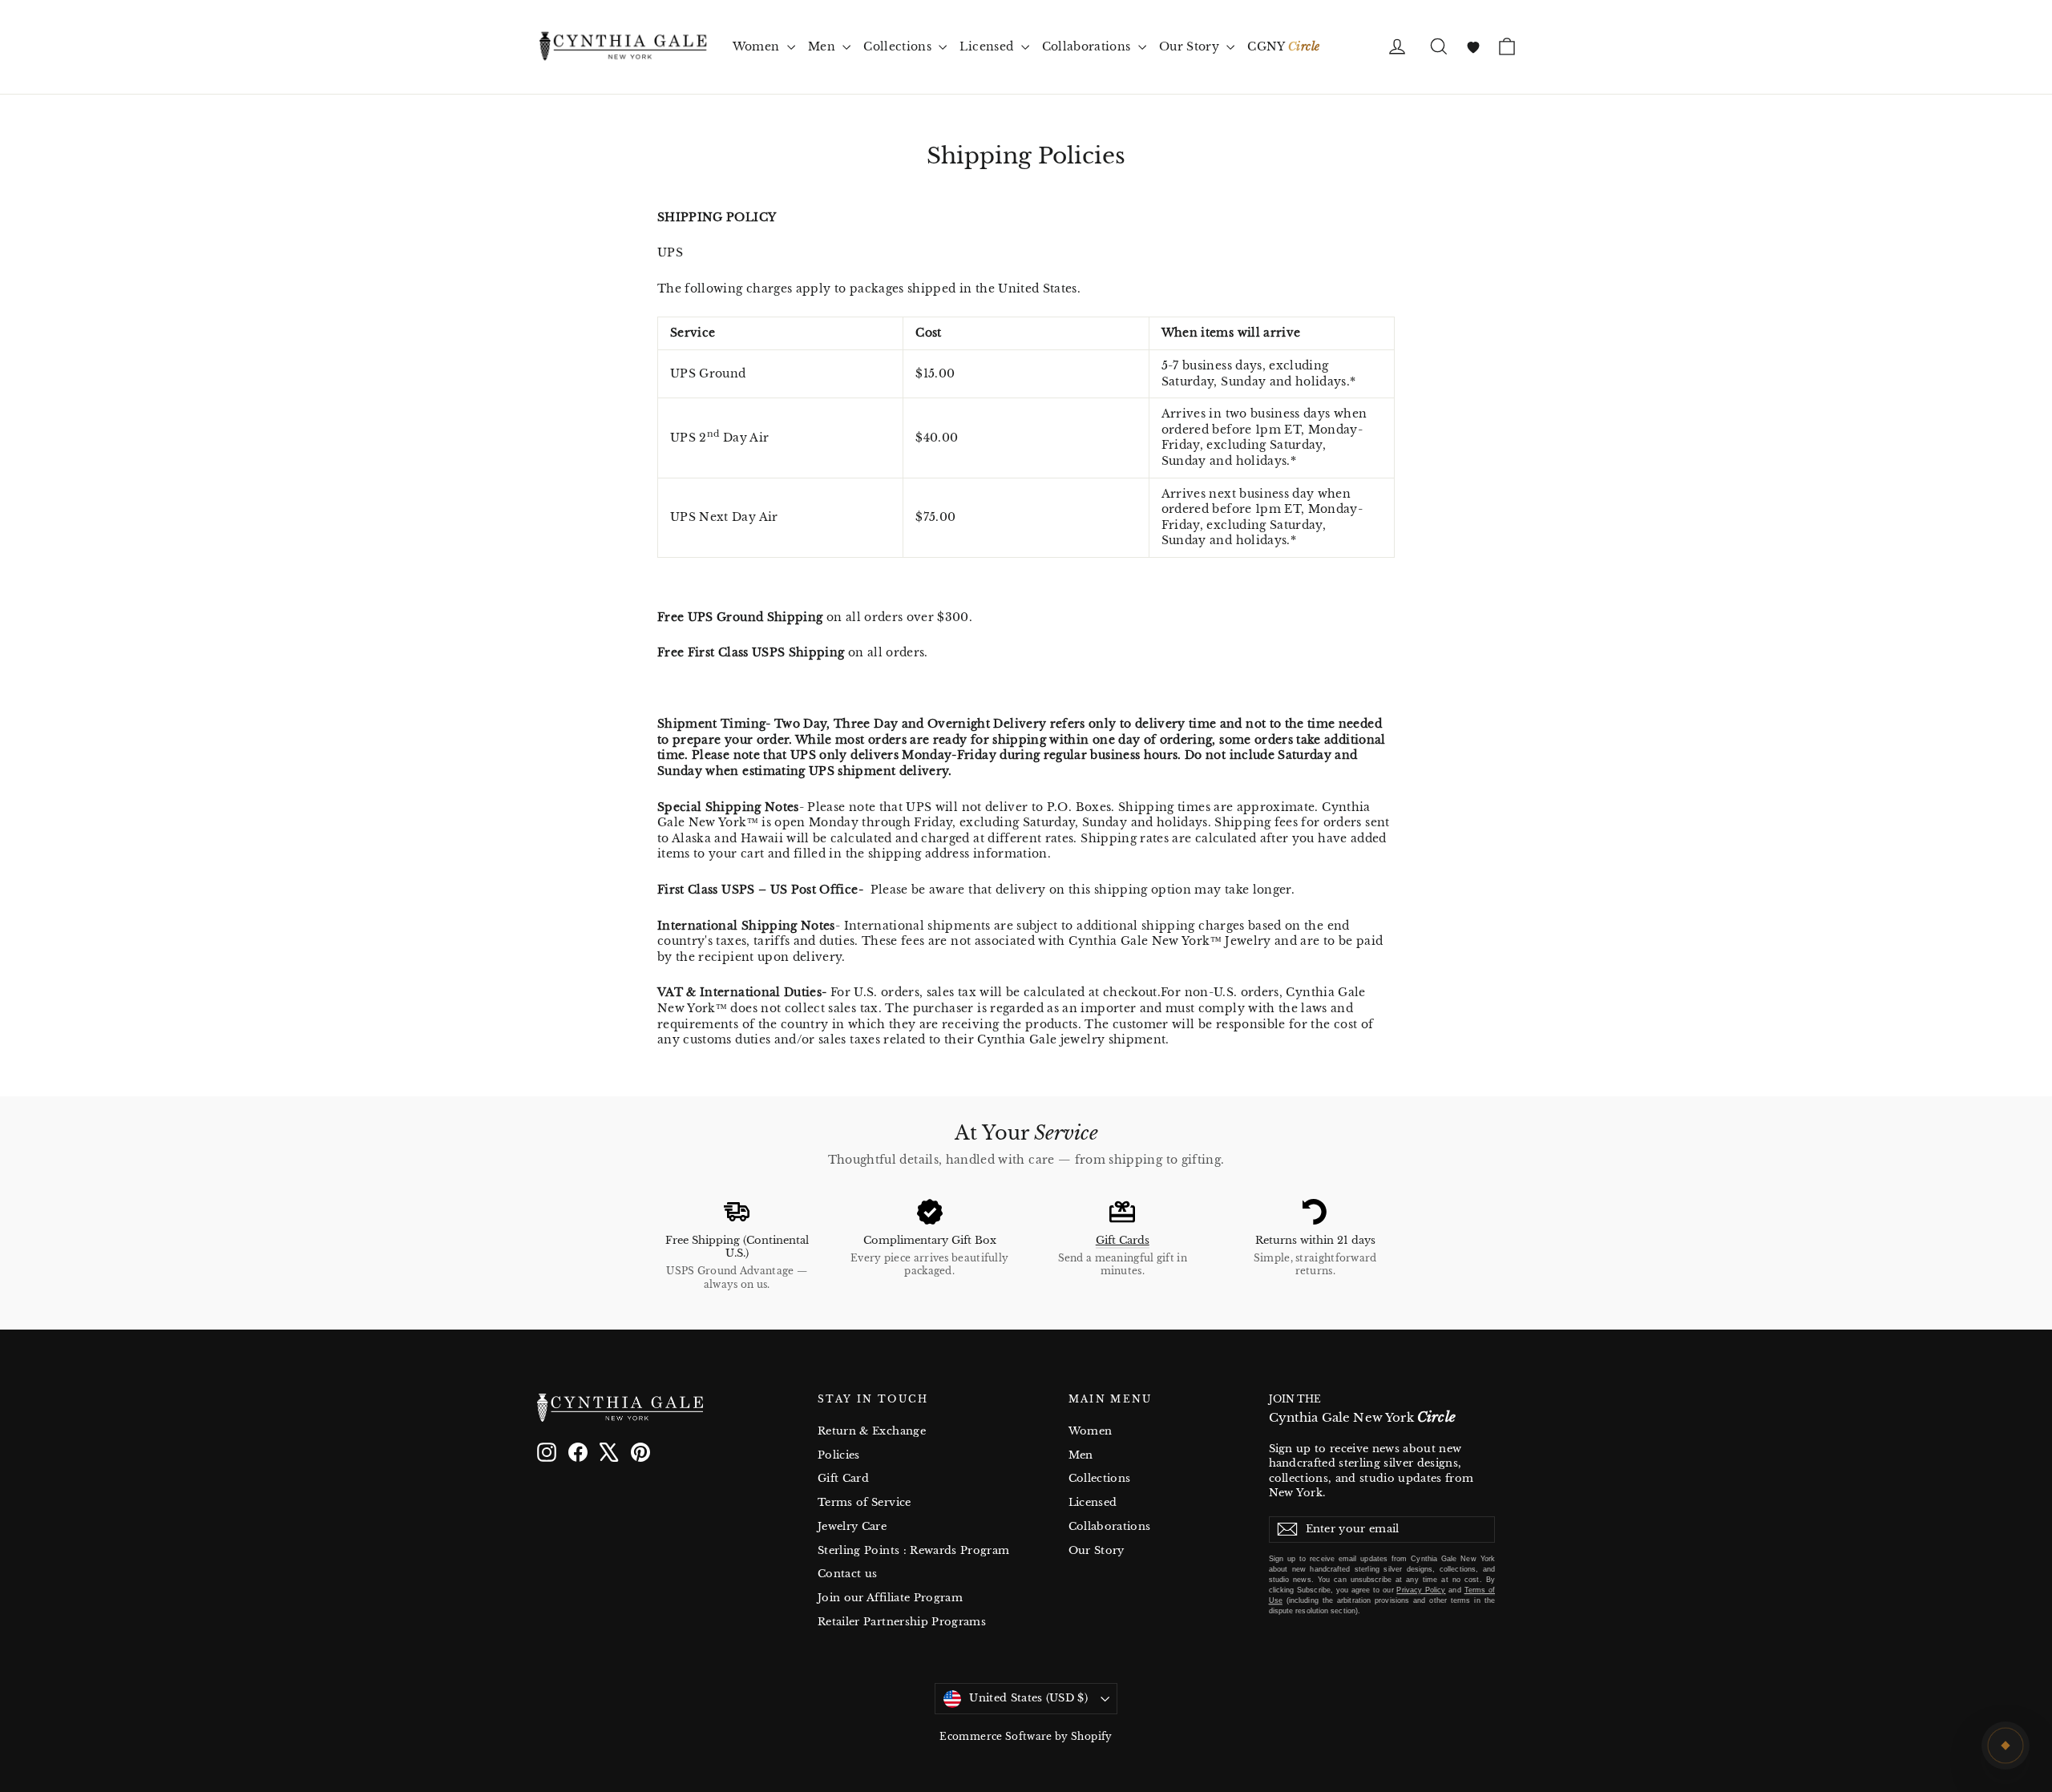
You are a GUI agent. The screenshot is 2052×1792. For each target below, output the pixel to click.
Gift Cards (1123, 1240)
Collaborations (1088, 46)
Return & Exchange (872, 1431)
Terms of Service (864, 1502)
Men (823, 46)
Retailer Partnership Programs (902, 1622)
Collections (899, 46)
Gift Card (843, 1478)
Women (758, 46)
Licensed (988, 46)
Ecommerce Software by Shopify (1026, 1736)
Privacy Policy (1421, 1590)
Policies (839, 1455)
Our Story (1191, 46)
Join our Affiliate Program (890, 1598)
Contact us (848, 1574)
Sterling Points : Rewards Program (914, 1550)
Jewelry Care (852, 1526)
